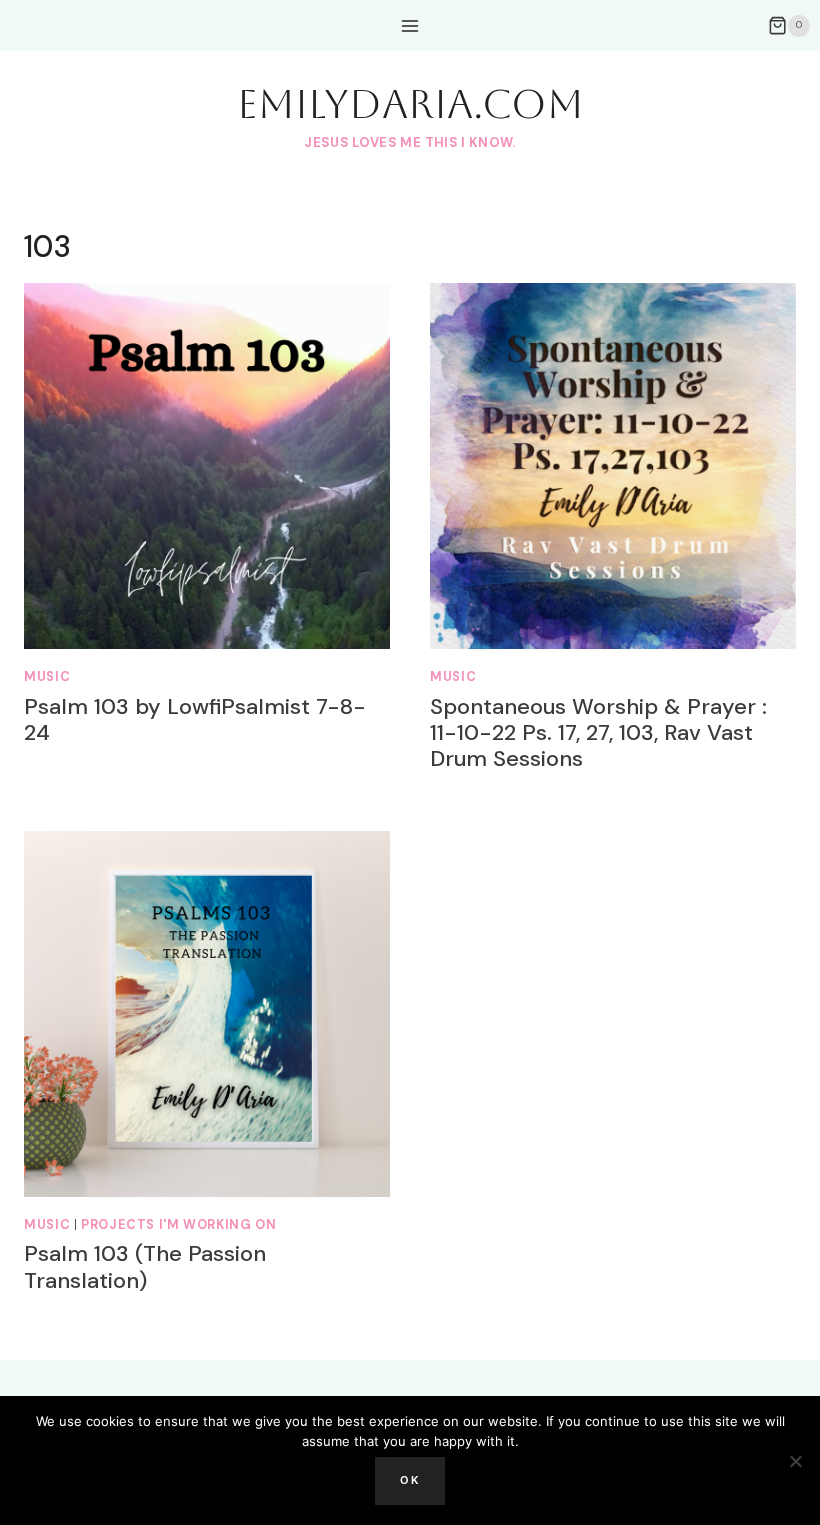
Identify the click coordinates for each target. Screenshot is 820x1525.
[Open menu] (410, 25)
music (47, 677)
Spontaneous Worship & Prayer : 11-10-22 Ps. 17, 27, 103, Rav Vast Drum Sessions (598, 733)
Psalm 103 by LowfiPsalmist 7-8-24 (195, 719)
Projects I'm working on (179, 1225)
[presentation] (207, 466)
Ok (410, 1480)
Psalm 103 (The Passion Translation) (145, 1266)
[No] (795, 1461)
